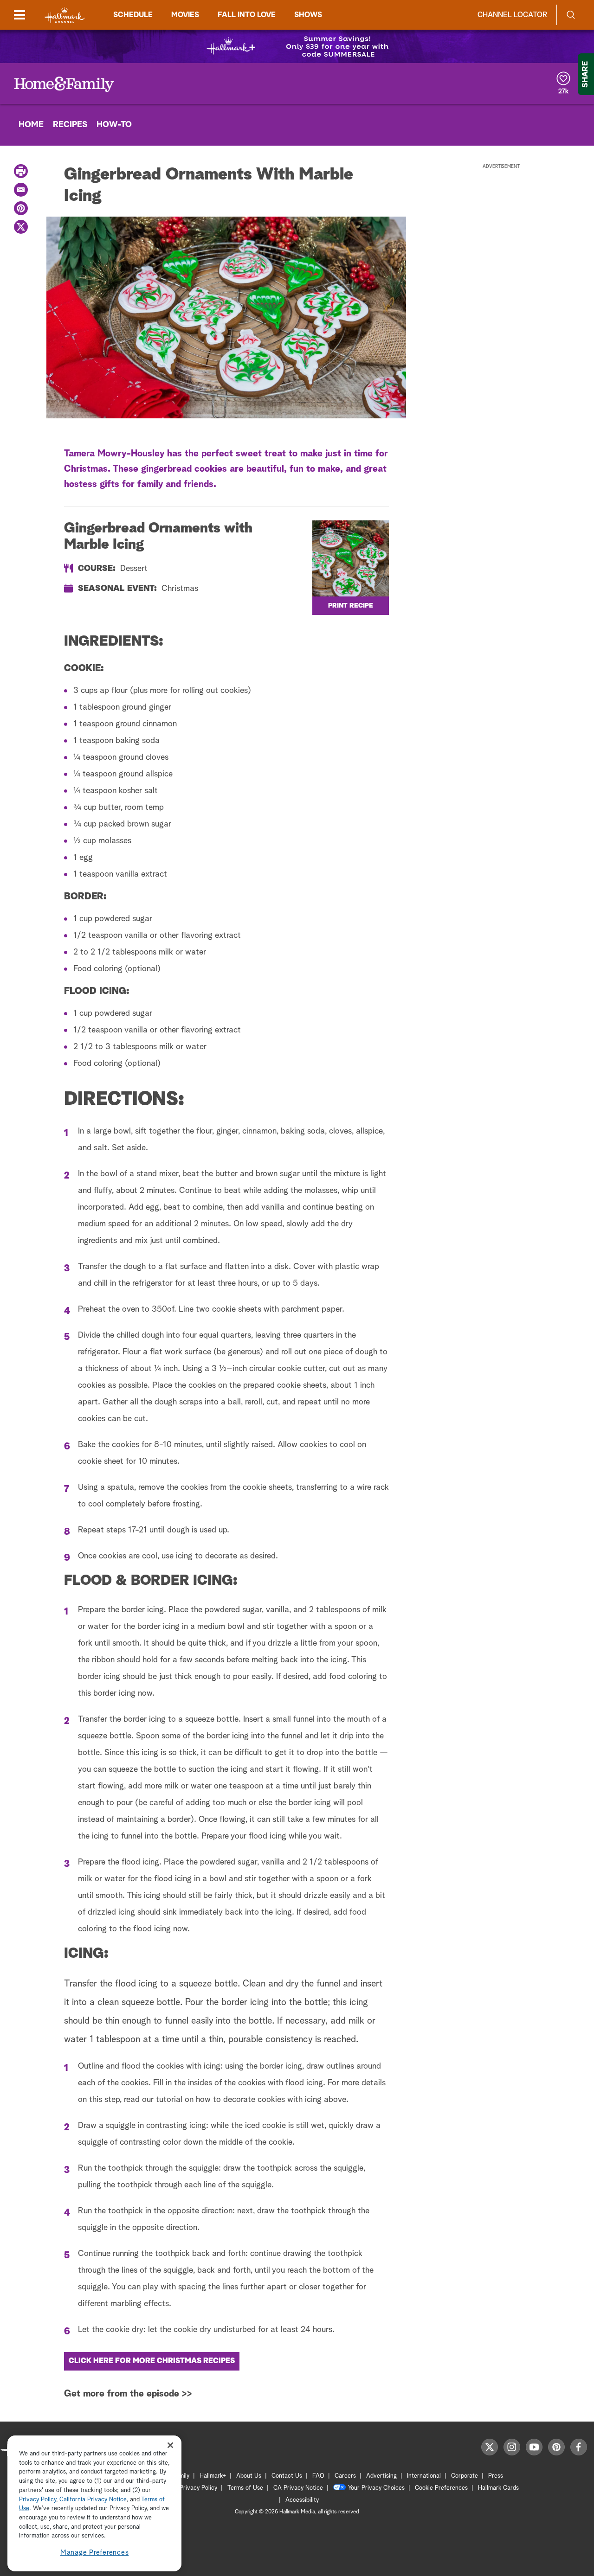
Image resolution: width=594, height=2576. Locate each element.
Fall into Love (247, 15)
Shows (308, 15)
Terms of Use (245, 2488)
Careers (345, 2476)
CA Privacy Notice (298, 2488)
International (424, 2476)
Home (31, 125)
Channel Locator (512, 15)
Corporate (465, 2476)
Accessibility (302, 2500)
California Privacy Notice (93, 2500)
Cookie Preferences (441, 2488)
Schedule (133, 15)
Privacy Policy (198, 2488)
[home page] (65, 15)
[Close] (170, 2445)
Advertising (381, 2476)
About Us (249, 2476)
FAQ (318, 2476)
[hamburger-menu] (19, 15)
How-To (114, 125)
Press (496, 2476)
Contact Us (287, 2476)
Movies (185, 15)
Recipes (70, 125)
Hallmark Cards (498, 2488)
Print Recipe (351, 606)
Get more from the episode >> (128, 2394)
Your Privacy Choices (376, 2488)
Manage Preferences (95, 2553)
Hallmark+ (213, 2476)
